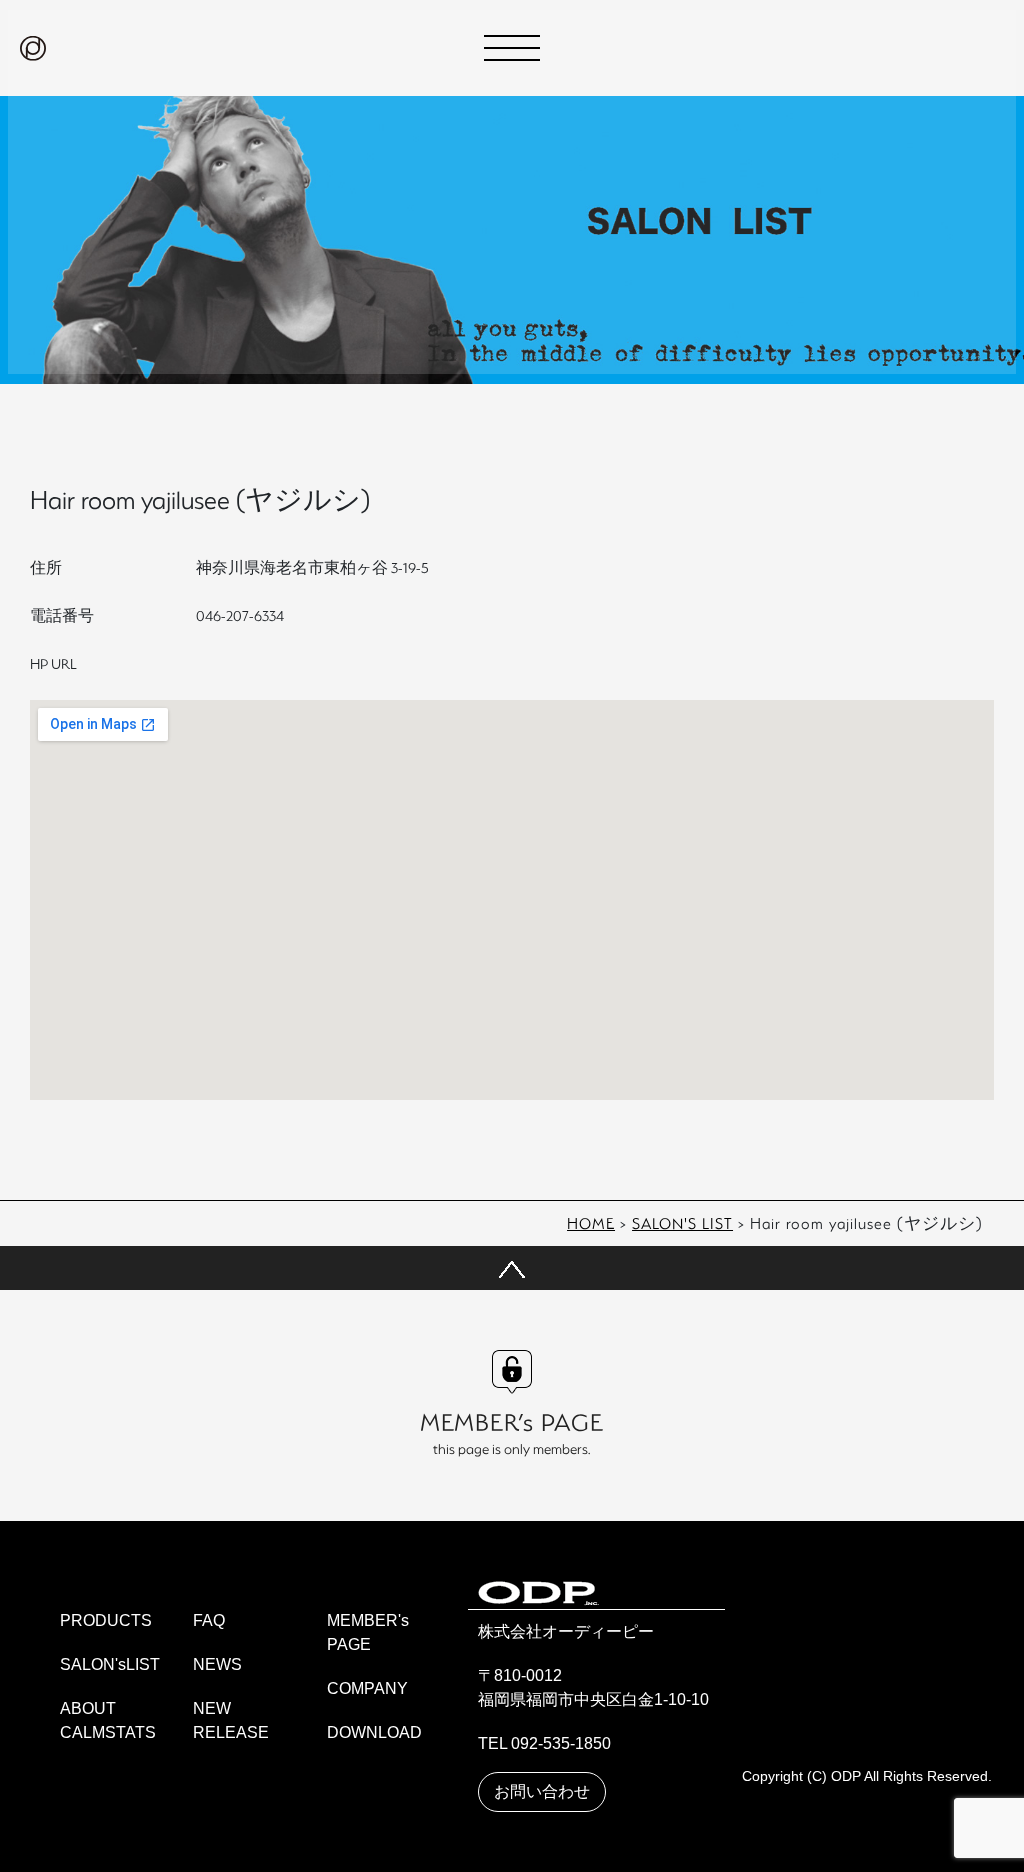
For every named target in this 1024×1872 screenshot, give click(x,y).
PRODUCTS (106, 1620)
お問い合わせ (542, 1791)
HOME (591, 1223)
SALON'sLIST (110, 1664)
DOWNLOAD (374, 1732)
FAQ (209, 1620)
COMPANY (367, 1688)
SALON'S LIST (682, 1223)
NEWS (217, 1664)
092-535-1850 (561, 1743)
